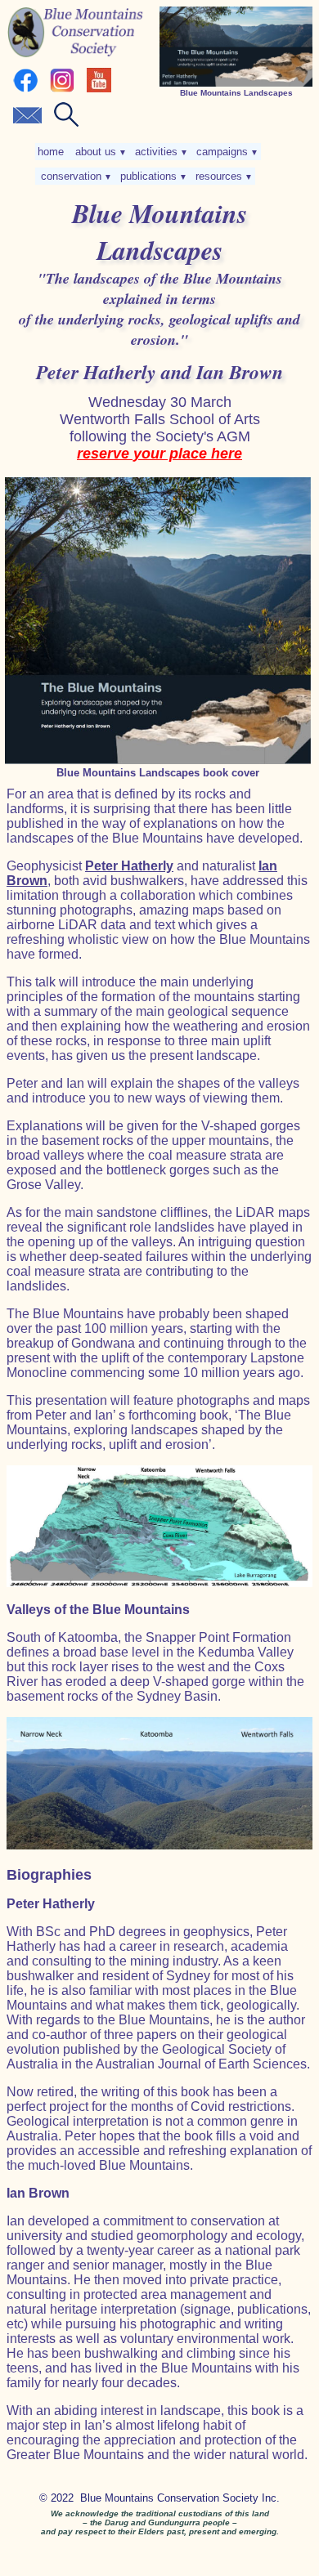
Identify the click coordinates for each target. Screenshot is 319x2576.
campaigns (226, 152)
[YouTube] (99, 89)
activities (160, 152)
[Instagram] (62, 89)
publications (152, 176)
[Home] (75, 54)
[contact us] (27, 123)
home (52, 152)
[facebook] (25, 89)
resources (222, 176)
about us (99, 152)
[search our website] (66, 123)
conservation (75, 176)
